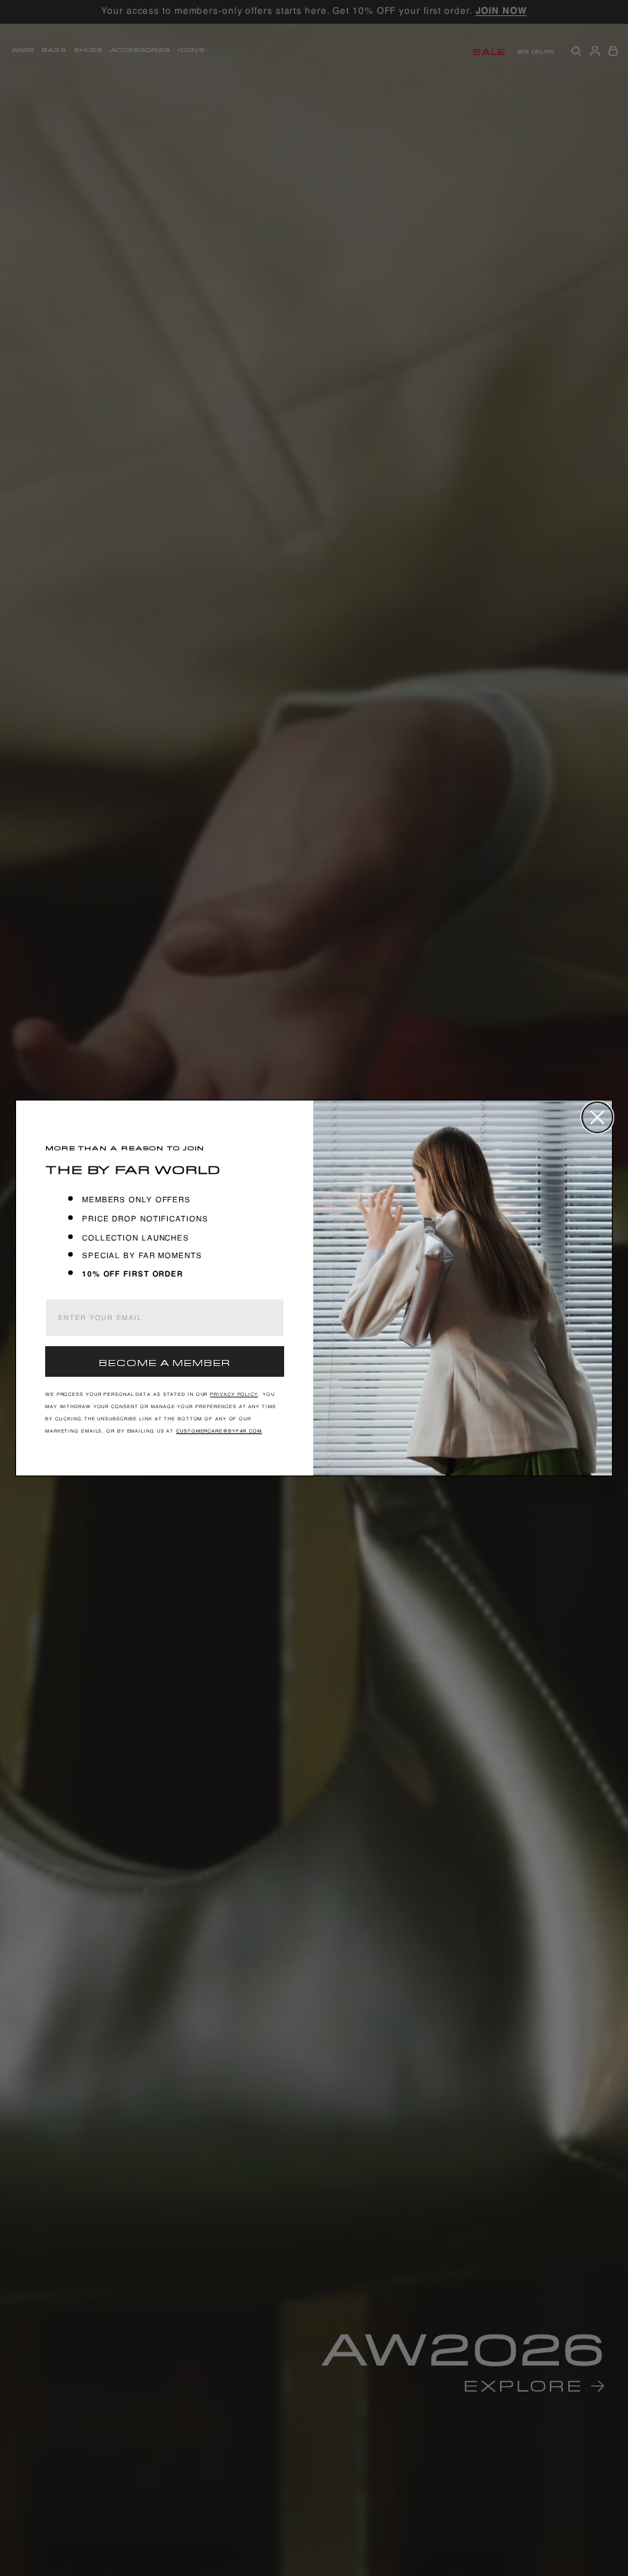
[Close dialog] (597, 1117)
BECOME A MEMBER (165, 1361)
